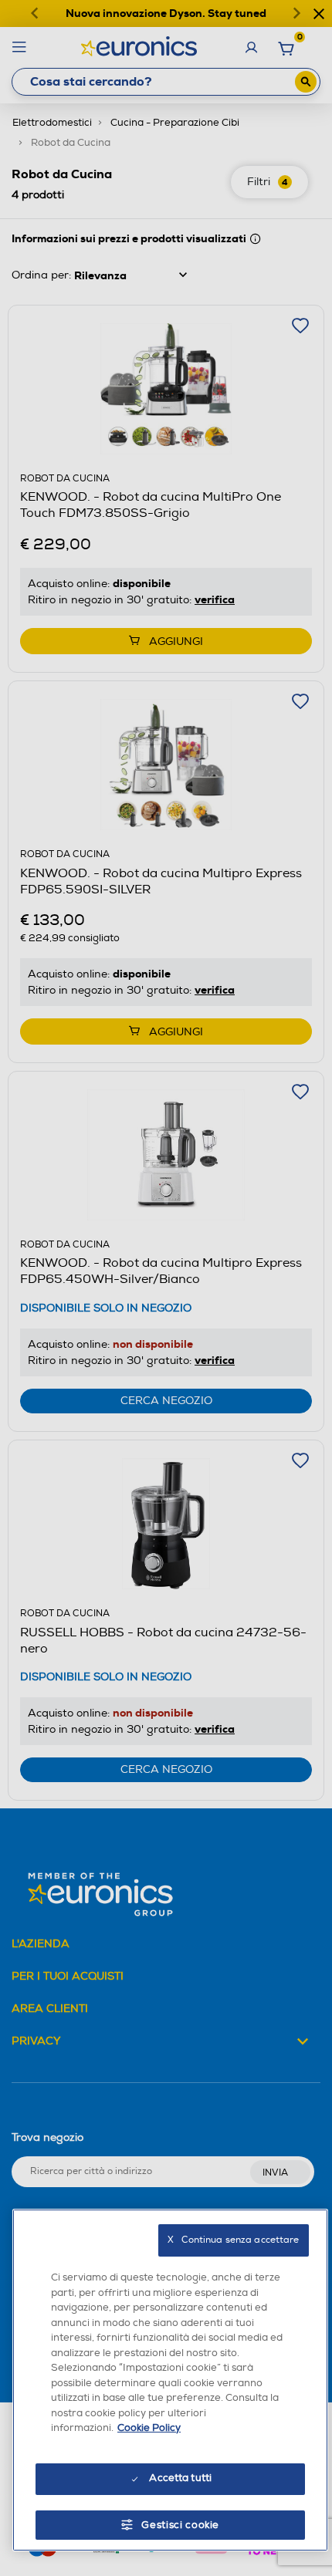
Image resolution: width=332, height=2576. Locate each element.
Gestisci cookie (180, 2525)
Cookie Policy (149, 2428)
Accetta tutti (180, 2478)
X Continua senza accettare (233, 2240)
